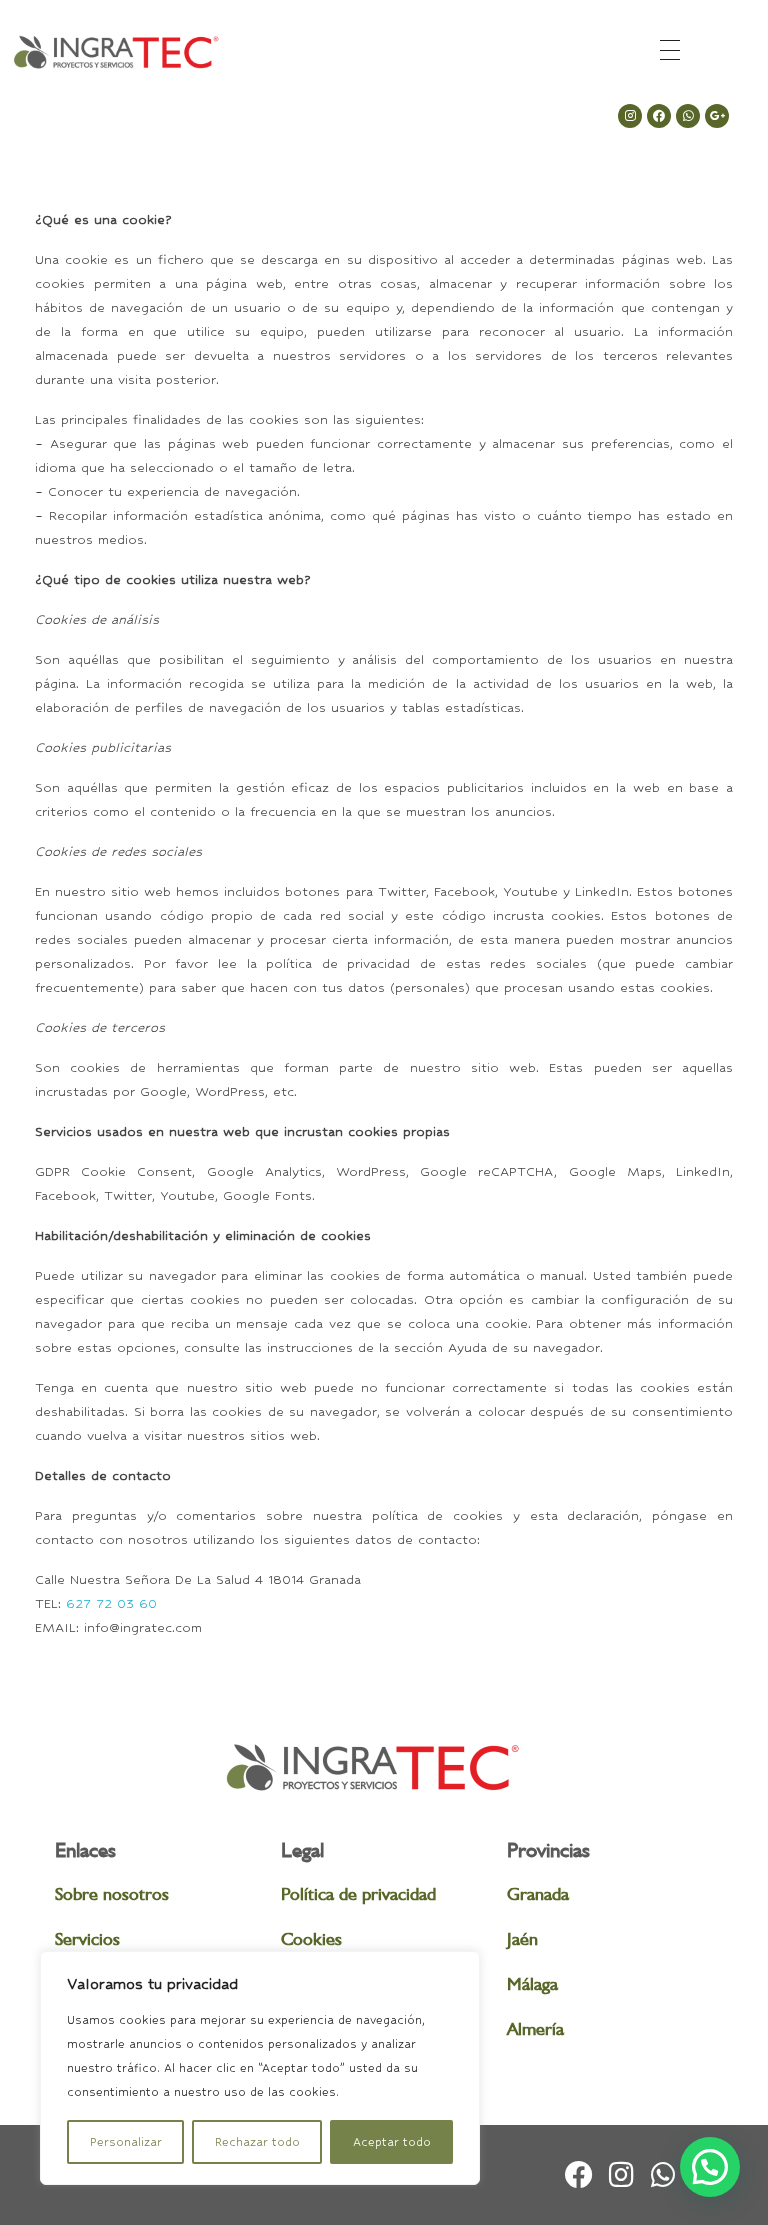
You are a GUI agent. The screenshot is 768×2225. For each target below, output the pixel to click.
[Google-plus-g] (717, 116)
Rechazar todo (257, 2142)
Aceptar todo (392, 2142)
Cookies (311, 1938)
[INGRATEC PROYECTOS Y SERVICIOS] (115, 53)
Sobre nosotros (112, 1893)
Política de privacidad (358, 1893)
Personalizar (126, 2142)
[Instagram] (630, 116)
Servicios (87, 1938)
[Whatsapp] (688, 116)
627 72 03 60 (111, 1603)
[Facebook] (659, 116)
